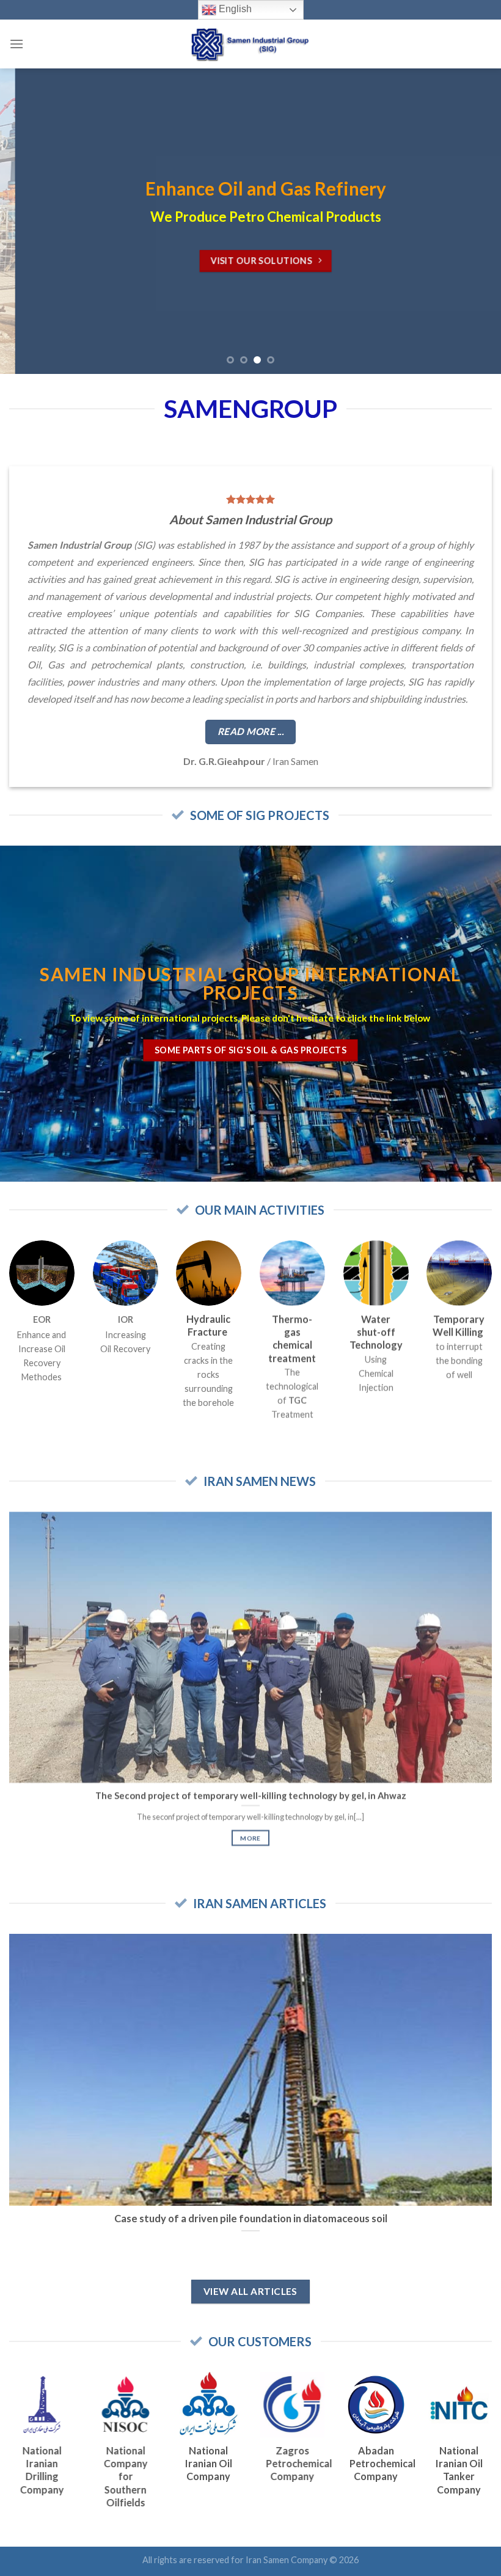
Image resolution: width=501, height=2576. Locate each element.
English (234, 9)
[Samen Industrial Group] (250, 44)
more (250, 1838)
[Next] (475, 221)
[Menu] (16, 44)
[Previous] (26, 221)
